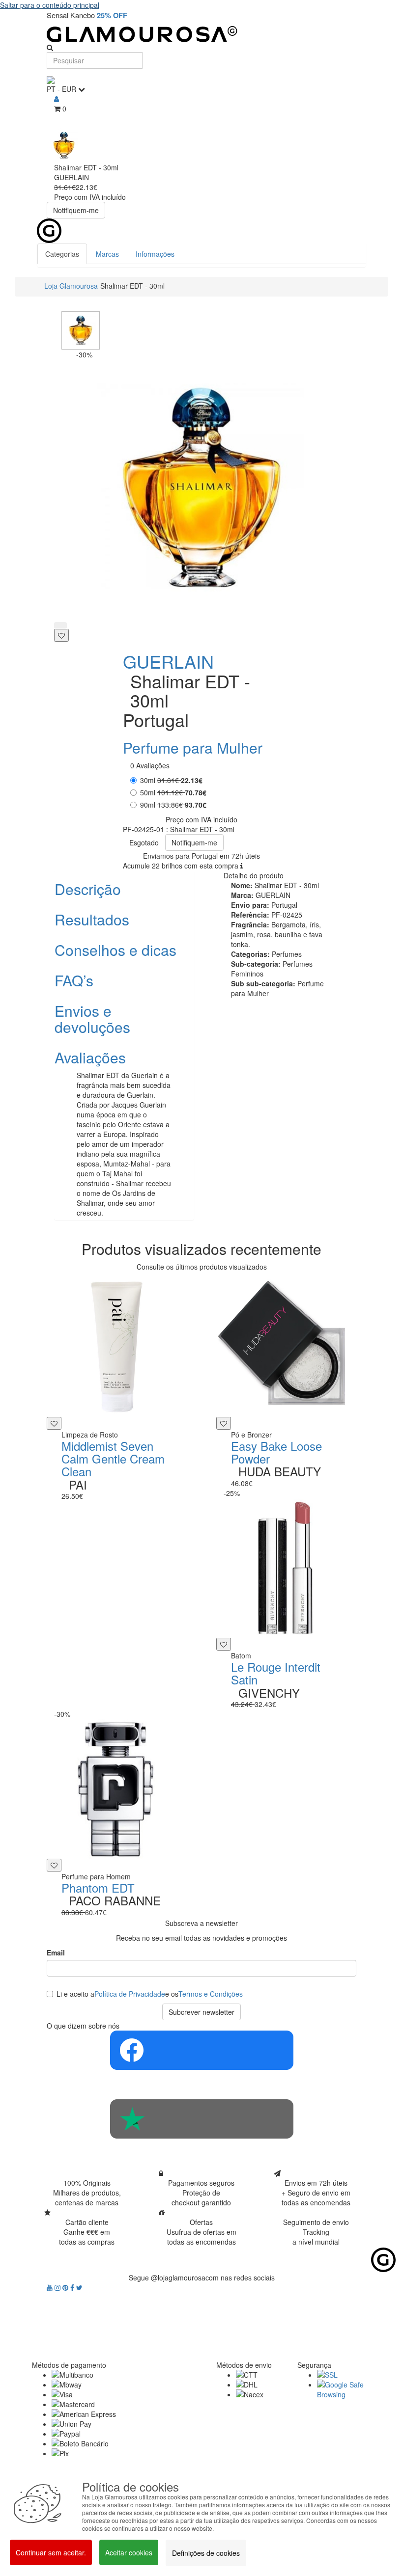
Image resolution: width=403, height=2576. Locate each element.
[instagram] (58, 2287)
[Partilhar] (60, 625)
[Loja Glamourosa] (201, 34)
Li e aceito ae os (150, 1994)
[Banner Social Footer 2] (201, 2119)
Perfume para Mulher (193, 747)
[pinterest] (66, 2287)
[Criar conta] (57, 99)
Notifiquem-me (76, 210)
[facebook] (73, 2287)
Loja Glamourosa (71, 286)
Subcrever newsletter (201, 2012)
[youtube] (51, 2287)
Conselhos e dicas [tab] (115, 950)
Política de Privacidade (130, 1994)
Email (56, 1952)
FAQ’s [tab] (74, 980)
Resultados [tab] (92, 919)
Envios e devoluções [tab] (92, 1019)
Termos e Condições (211, 1994)
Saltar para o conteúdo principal (50, 5)
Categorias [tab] (62, 254)
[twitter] (79, 2287)
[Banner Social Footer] (201, 2050)
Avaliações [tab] (90, 1057)
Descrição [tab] (88, 889)
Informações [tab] (155, 254)
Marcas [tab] (107, 254)
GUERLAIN (168, 661)
